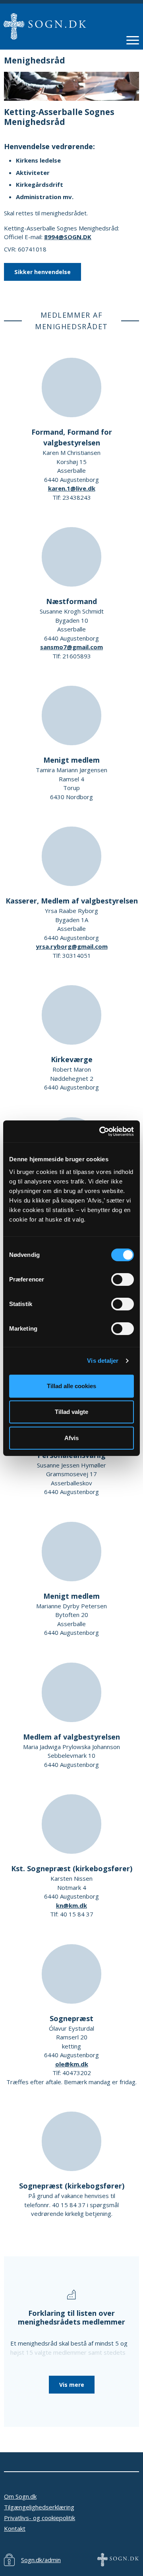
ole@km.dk (72, 2064)
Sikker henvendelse (43, 272)
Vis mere (72, 2385)
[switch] (123, 1279)
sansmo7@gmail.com (71, 647)
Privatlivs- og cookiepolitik (40, 2518)
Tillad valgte (71, 1412)
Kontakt (15, 2528)
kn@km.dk (71, 1905)
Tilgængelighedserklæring (39, 2507)
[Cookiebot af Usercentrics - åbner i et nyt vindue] (101, 1132)
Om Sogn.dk (20, 2496)
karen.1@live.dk (72, 488)
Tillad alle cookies (71, 1386)
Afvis (71, 1438)
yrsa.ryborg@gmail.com (72, 946)
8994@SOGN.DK (68, 237)
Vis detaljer (103, 1361)
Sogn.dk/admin (41, 2560)
